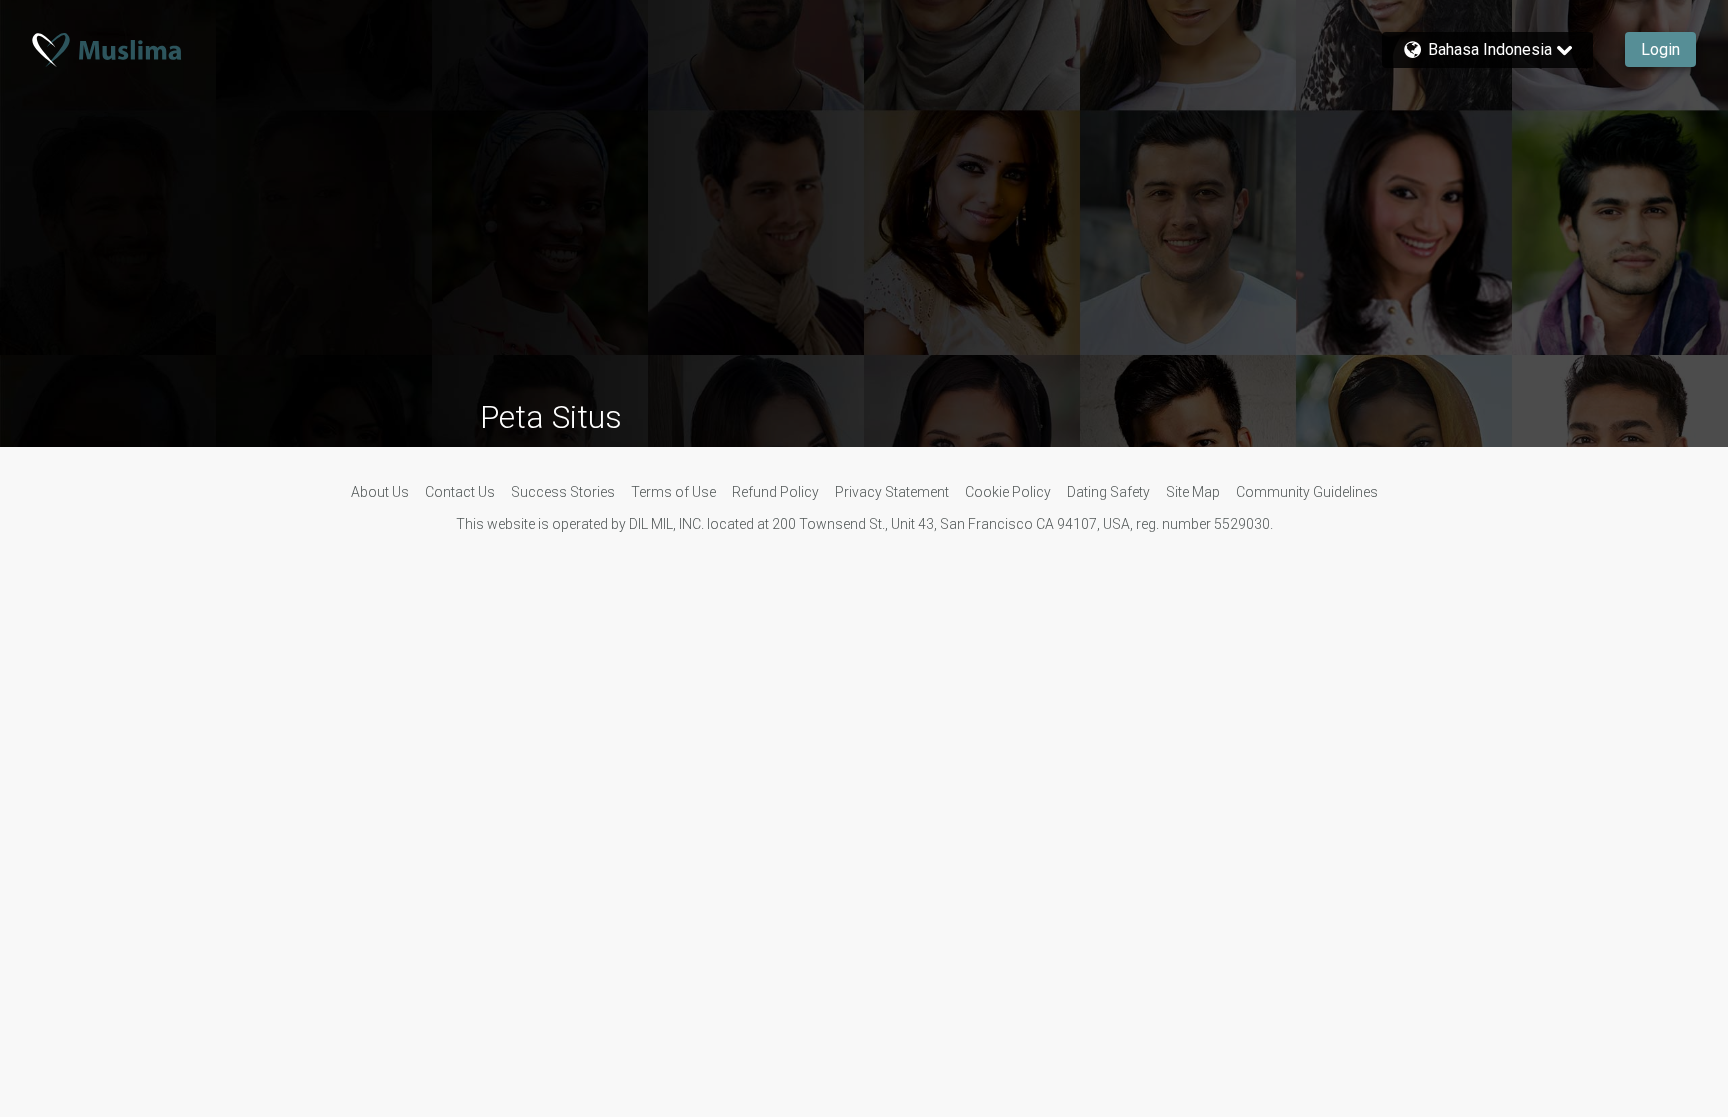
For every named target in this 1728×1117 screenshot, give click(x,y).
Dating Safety (1108, 492)
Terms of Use (673, 492)
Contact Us (460, 492)
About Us (380, 492)
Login (1660, 49)
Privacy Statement (892, 492)
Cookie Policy (1008, 492)
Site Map (1193, 492)
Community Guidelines (1307, 492)
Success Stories (563, 492)
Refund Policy (775, 492)
